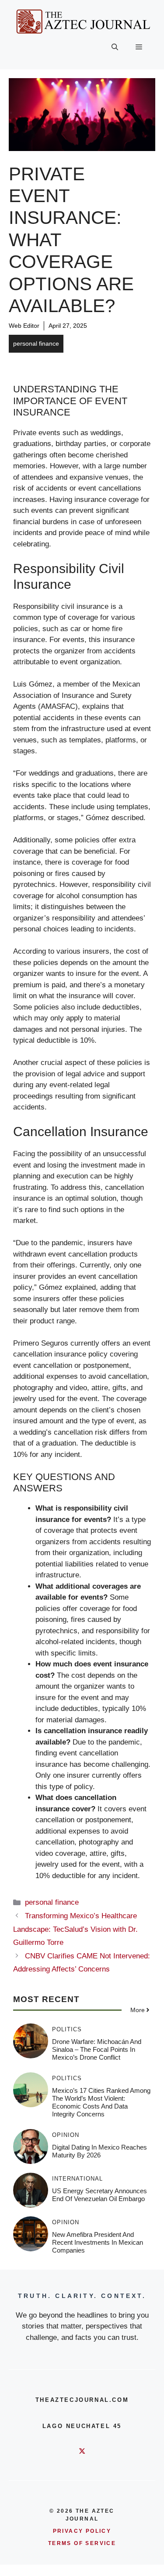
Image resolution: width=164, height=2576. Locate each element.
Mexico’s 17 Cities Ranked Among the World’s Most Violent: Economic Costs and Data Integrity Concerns (101, 2102)
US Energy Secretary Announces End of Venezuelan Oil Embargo (99, 2195)
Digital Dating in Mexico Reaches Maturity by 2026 (99, 2151)
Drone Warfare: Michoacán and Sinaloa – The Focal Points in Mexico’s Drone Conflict (97, 2049)
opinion (66, 2135)
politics (67, 2029)
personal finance (36, 343)
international (77, 2179)
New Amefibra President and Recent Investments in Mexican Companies (98, 2242)
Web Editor (24, 326)
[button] (115, 48)
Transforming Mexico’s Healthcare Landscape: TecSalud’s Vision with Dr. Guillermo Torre (75, 1929)
